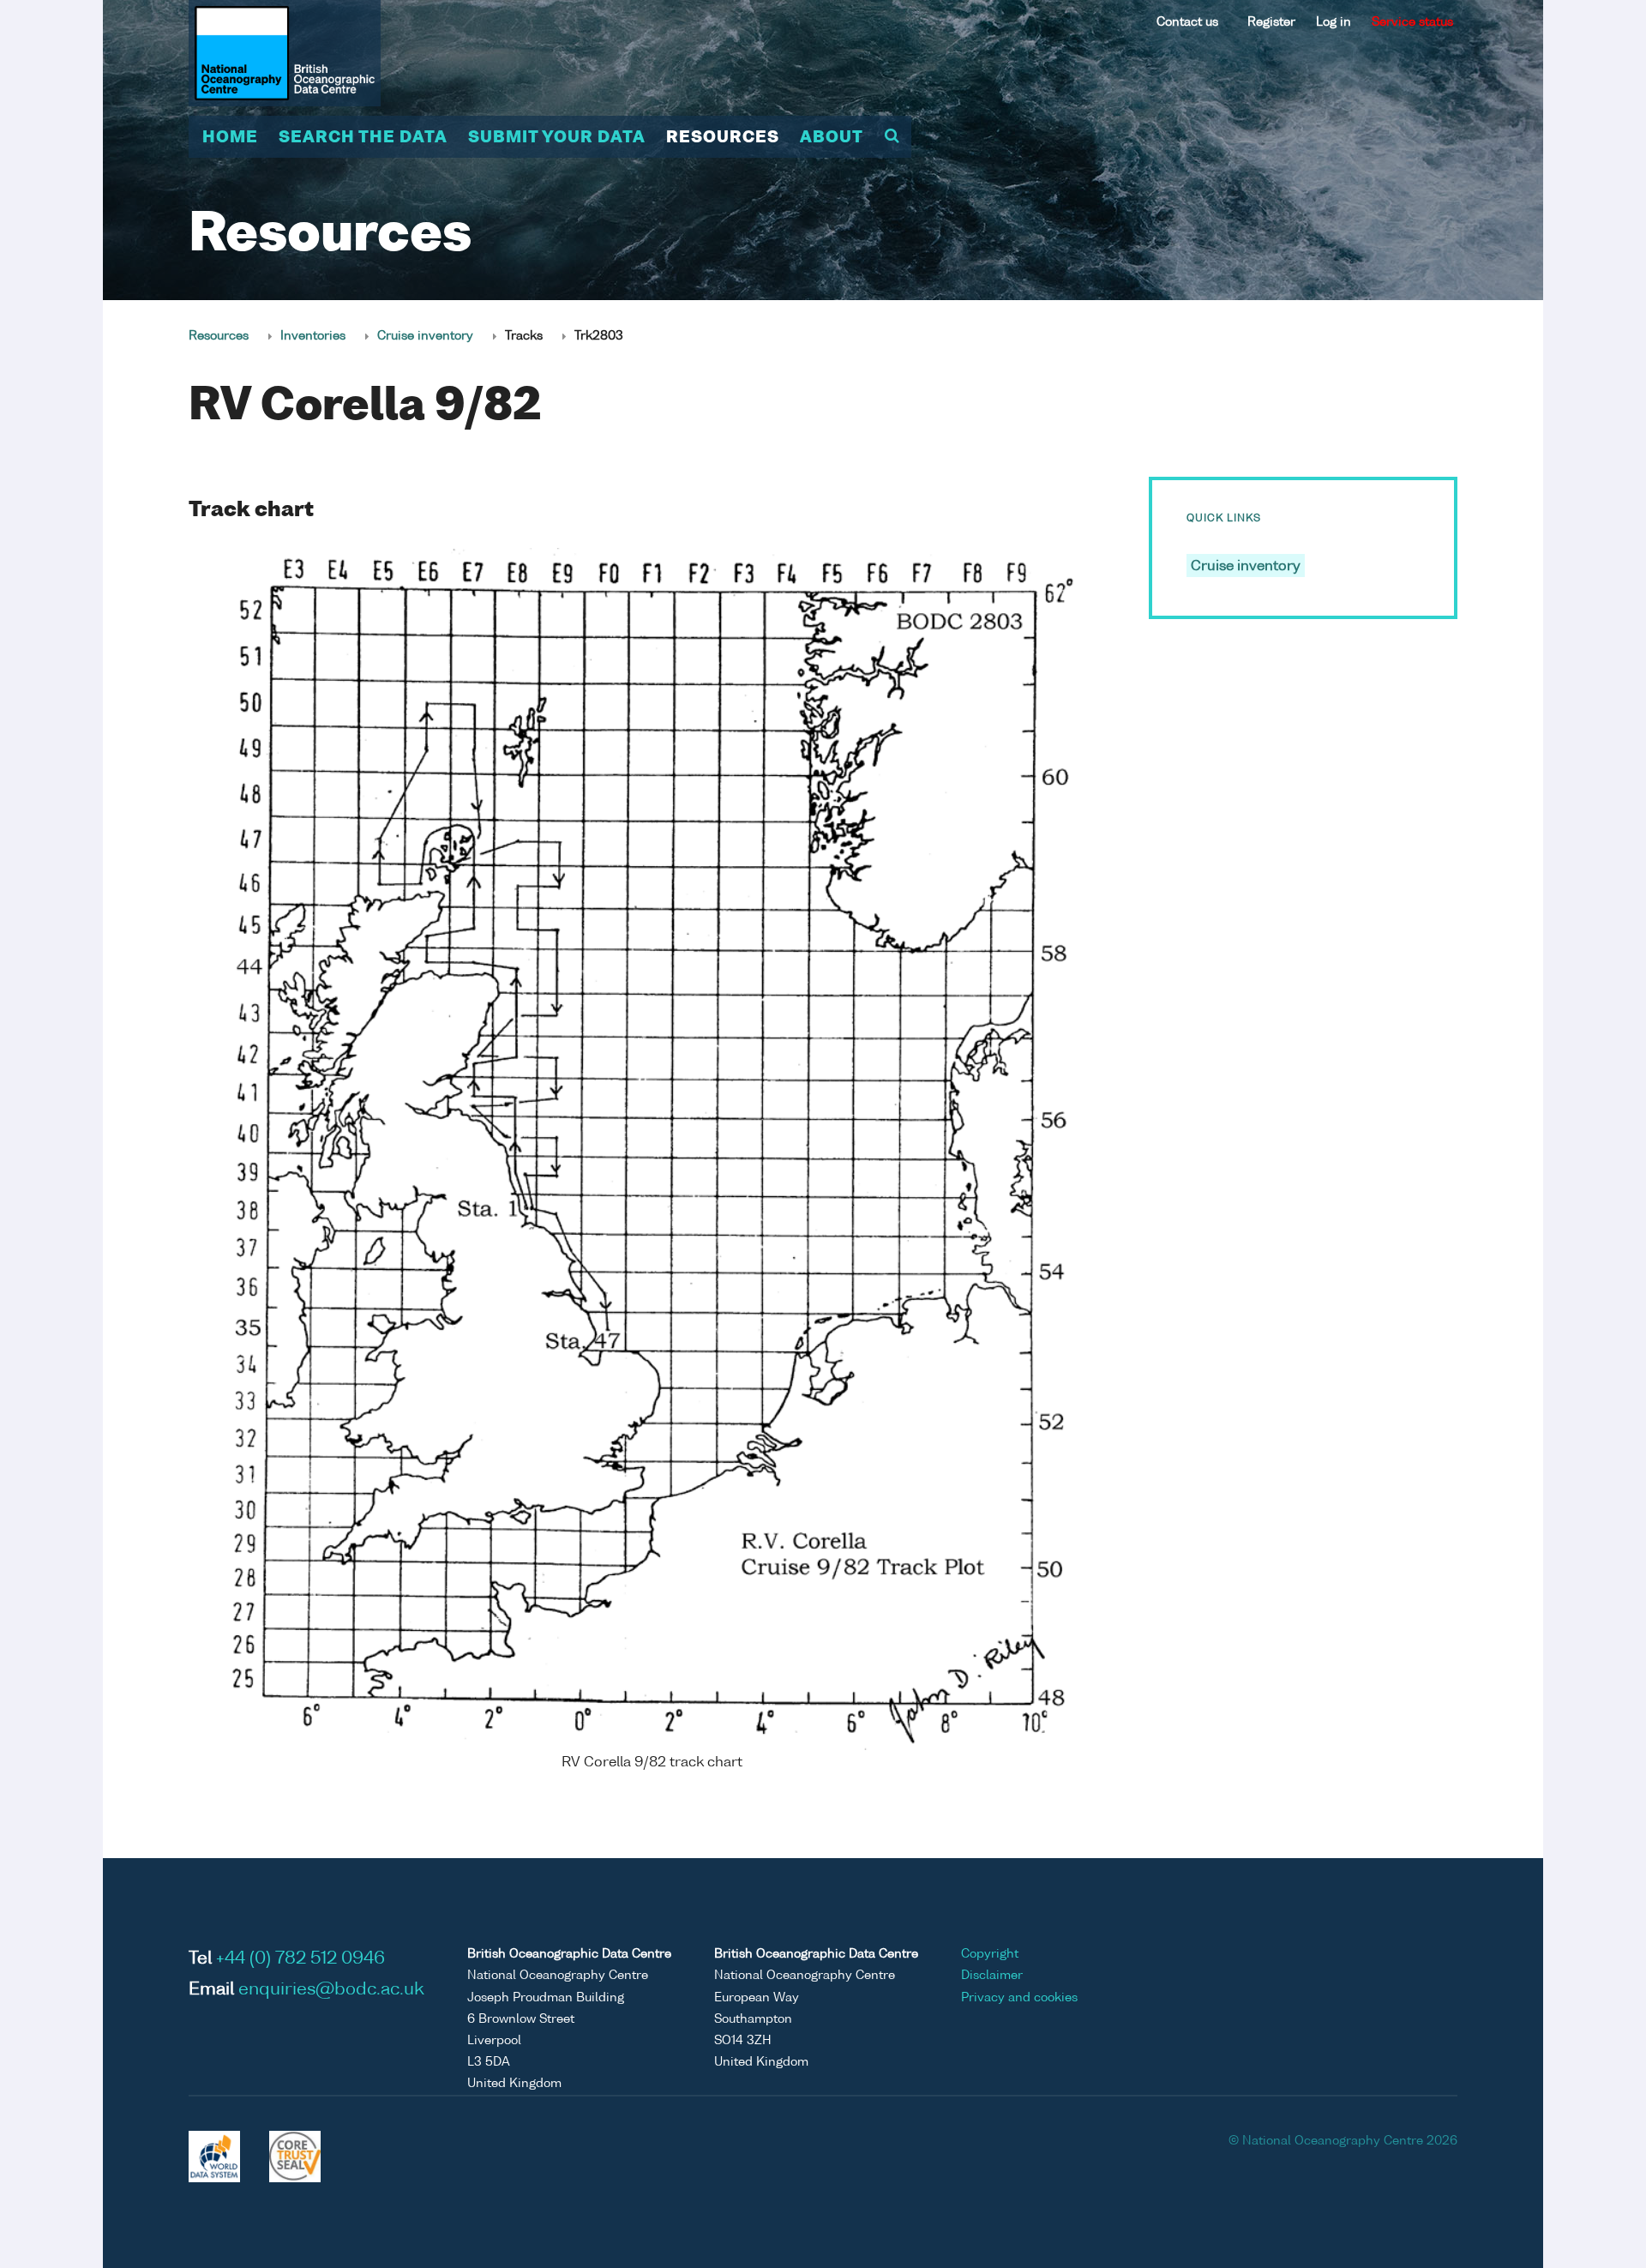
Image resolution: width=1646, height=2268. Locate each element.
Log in (1334, 22)
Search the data (363, 138)
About (832, 138)
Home (230, 138)
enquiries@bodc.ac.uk (331, 1990)
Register (1271, 22)
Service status (1412, 22)
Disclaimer (992, 1976)
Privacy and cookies (1019, 1998)
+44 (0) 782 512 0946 (300, 1959)
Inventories (313, 336)
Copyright (990, 1954)
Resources (723, 138)
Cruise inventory (425, 336)
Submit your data (557, 138)
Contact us (1187, 22)
